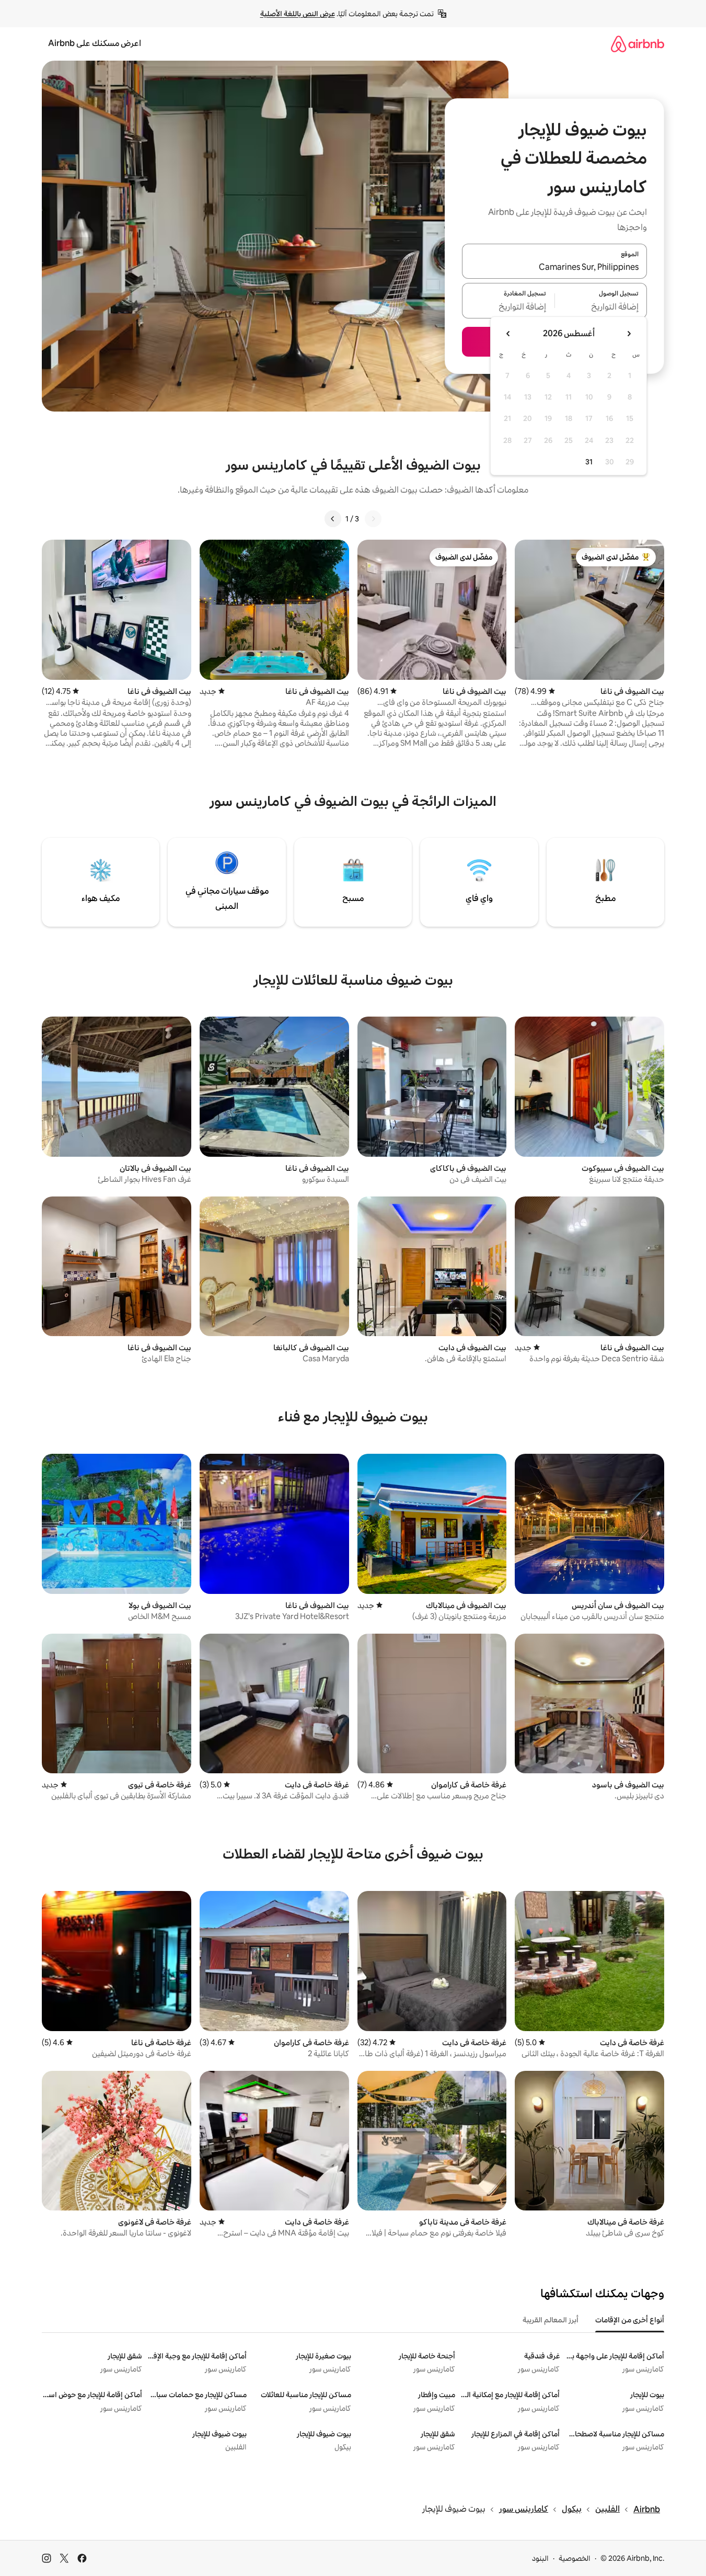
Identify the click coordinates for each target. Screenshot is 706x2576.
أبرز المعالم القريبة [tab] (551, 2320)
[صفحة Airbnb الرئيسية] (638, 44)
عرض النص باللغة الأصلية (298, 14)
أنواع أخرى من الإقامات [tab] (630, 2320)
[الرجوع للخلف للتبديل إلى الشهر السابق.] (629, 334)
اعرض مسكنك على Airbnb (95, 43)
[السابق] (373, 519)
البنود (540, 2558)
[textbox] (601, 307)
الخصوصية (575, 2558)
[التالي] (333, 519)
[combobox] (554, 267)
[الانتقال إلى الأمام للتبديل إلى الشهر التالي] (508, 334)
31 (589, 462)
